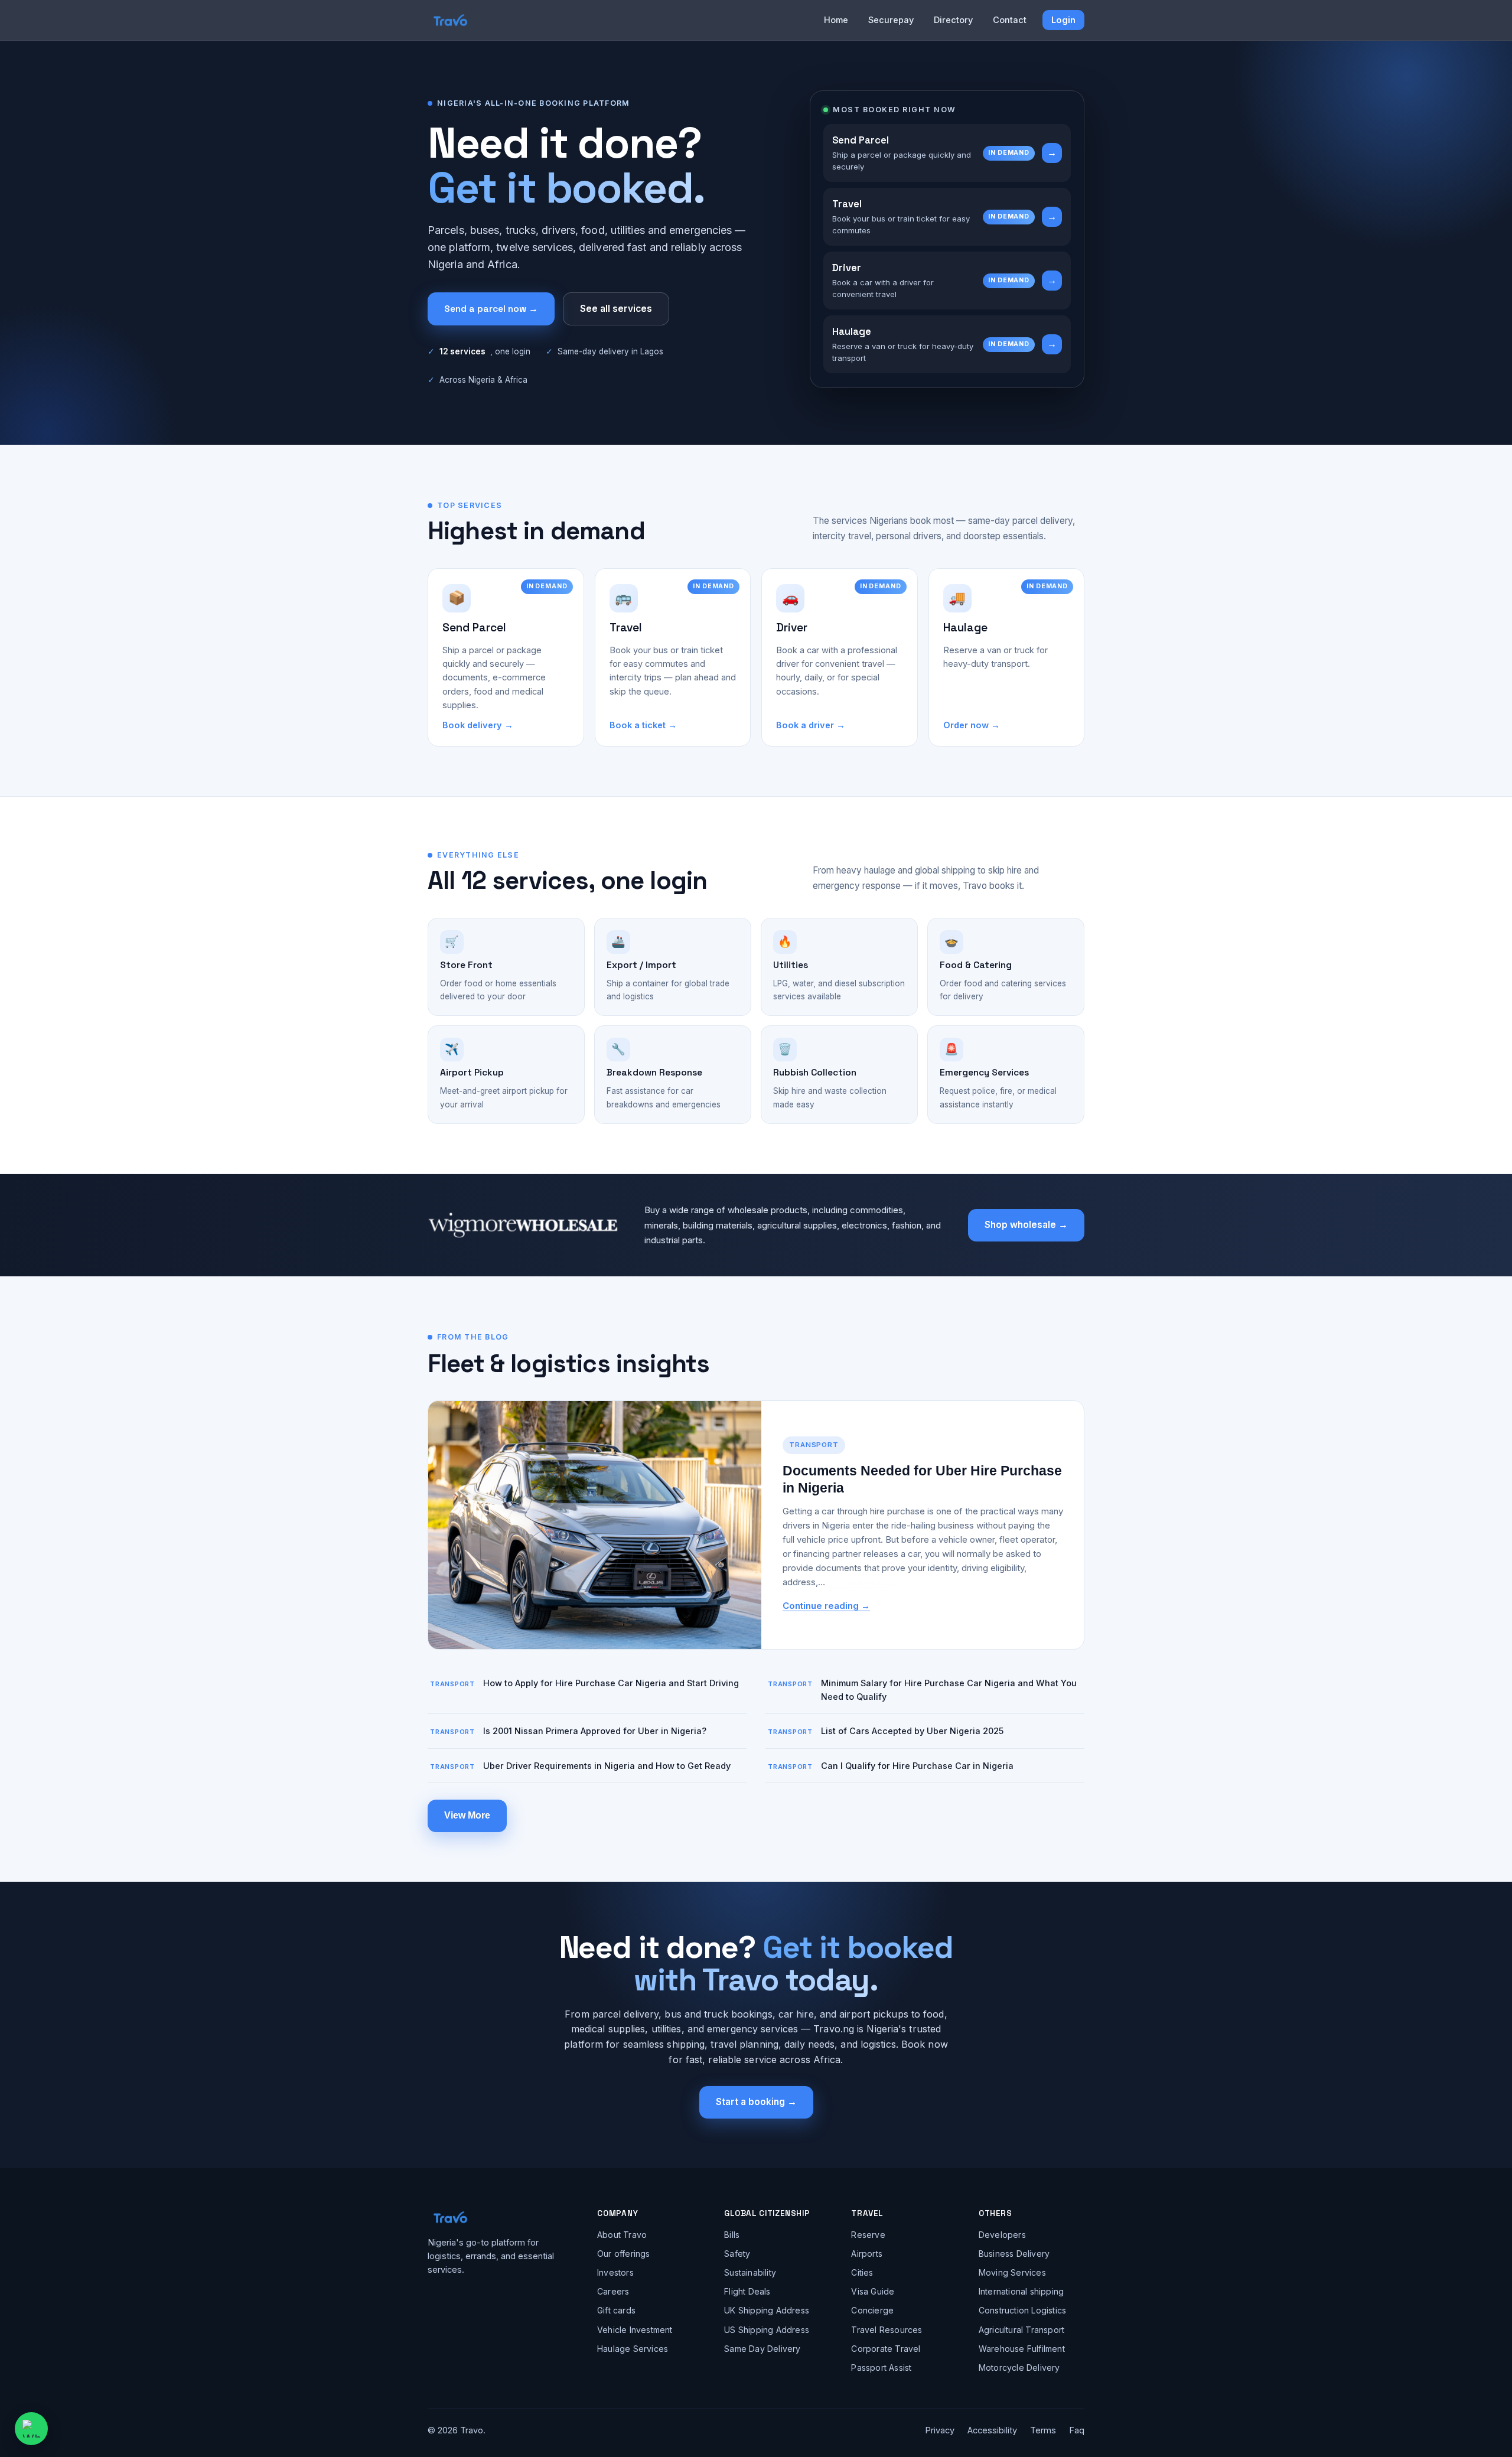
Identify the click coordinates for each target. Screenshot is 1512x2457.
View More (467, 1815)
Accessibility (992, 2430)
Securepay (891, 20)
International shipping (1021, 2291)
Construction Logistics (1022, 2310)
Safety (737, 2254)
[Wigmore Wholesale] (523, 1225)
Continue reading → (826, 1606)
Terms (1043, 2430)
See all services (616, 309)
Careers (613, 2291)
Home (836, 20)
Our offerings (624, 2254)
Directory (953, 20)
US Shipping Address (767, 2330)
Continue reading (862, 1582)
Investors (615, 2272)
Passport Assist (881, 2368)
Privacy (940, 2430)
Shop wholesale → (1026, 1225)
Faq (1077, 2430)
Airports (867, 2254)
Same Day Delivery (762, 2349)
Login (1063, 20)
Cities (862, 2272)
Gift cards (616, 2310)
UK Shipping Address (767, 2310)
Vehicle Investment (635, 2330)
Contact (1010, 20)
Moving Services (1012, 2272)
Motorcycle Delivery (1019, 2368)
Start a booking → (756, 2102)
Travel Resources (887, 2330)
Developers (1002, 2235)
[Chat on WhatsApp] (31, 2429)
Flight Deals (747, 2291)
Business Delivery (1014, 2254)
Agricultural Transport (1021, 2330)
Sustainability (750, 2272)
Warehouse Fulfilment (1022, 2349)
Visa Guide (873, 2291)
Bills (732, 2235)
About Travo (622, 2235)
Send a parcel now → (491, 309)
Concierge (872, 2310)
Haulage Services (633, 2349)
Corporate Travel (886, 2349)
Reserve (868, 2235)
